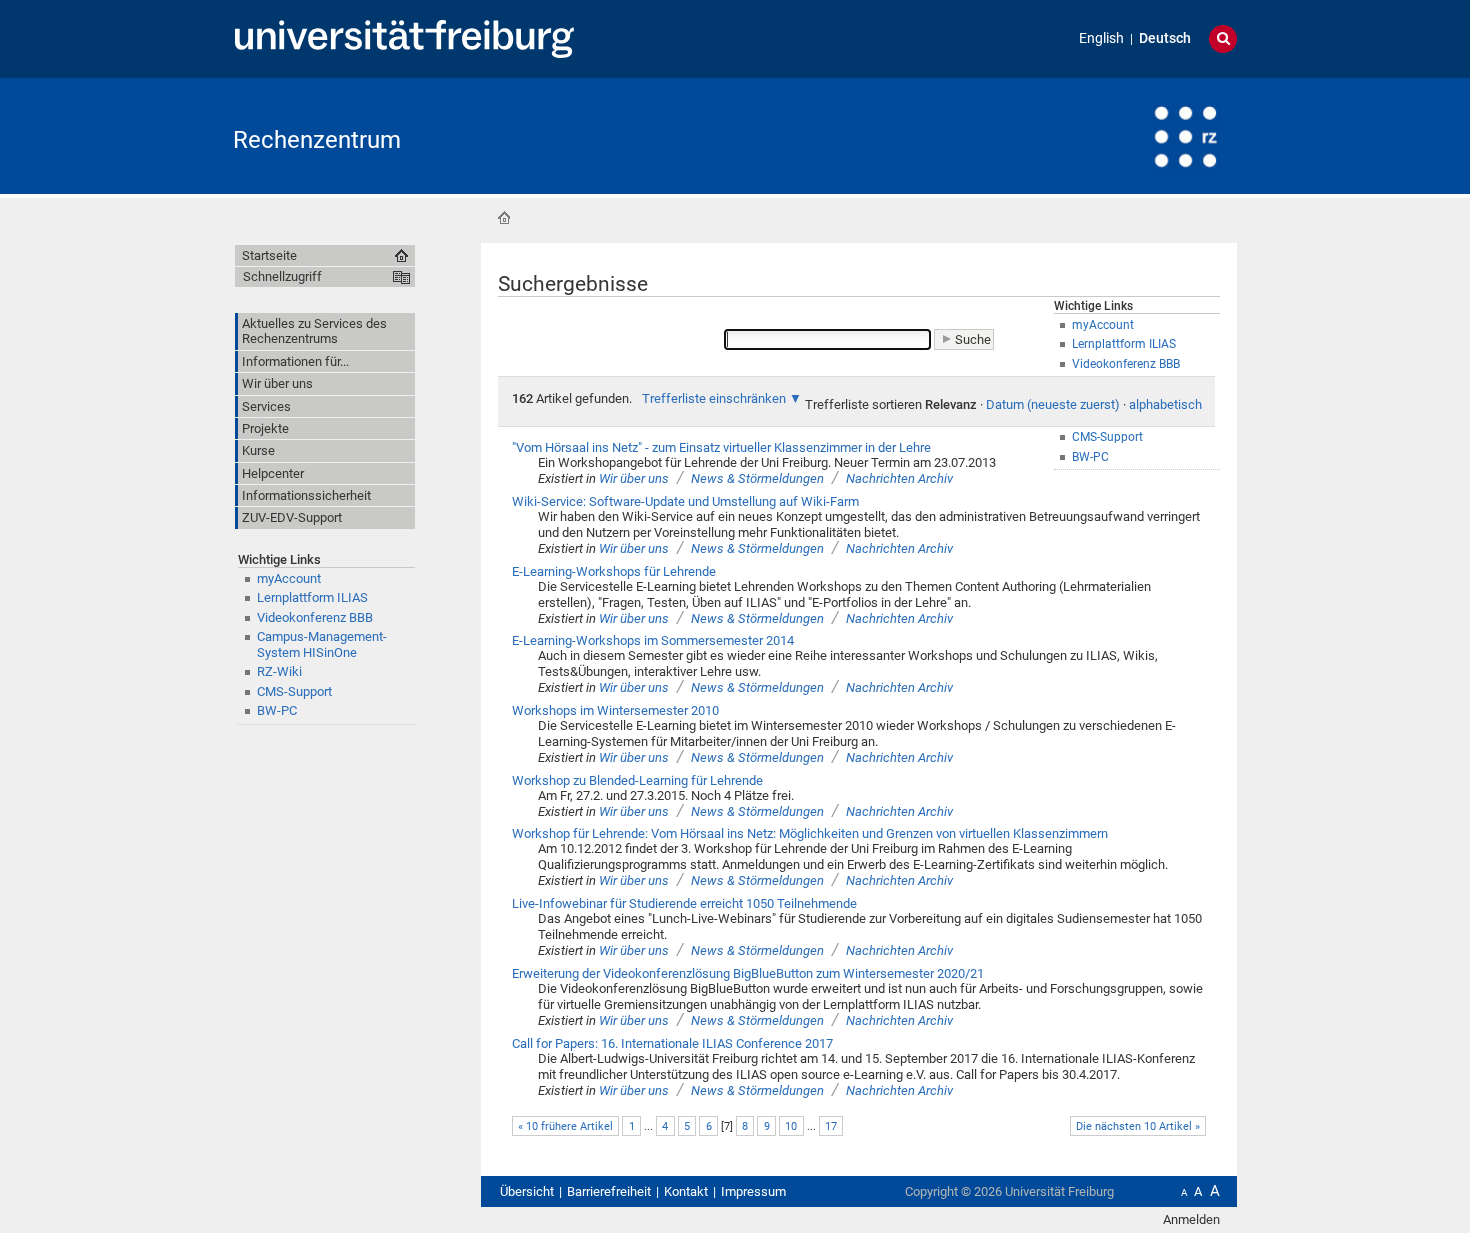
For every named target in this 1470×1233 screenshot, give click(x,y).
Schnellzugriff (282, 276)
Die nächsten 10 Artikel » (1138, 1126)
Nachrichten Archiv (899, 478)
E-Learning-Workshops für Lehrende (614, 571)
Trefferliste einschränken (714, 398)
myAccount (289, 578)
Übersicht (527, 1191)
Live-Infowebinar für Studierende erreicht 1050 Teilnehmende (684, 903)
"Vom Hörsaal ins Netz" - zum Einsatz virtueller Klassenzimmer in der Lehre (721, 447)
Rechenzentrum (317, 140)
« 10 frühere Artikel (565, 1126)
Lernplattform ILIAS (312, 597)
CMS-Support (294, 691)
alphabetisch (1165, 404)
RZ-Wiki (279, 671)
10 (791, 1126)
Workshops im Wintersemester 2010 (615, 710)
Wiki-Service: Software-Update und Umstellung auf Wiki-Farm (685, 501)
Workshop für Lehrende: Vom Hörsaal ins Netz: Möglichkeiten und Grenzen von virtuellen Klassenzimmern (810, 833)
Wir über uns (634, 478)
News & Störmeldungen (757, 478)
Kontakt (686, 1191)
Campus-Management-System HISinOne (322, 644)
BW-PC (277, 710)
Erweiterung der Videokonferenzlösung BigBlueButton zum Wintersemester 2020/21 (748, 973)
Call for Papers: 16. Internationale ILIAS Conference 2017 (672, 1043)
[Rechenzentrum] (1139, 134)
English (1101, 38)
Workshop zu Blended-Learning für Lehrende (637, 780)
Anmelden (1191, 1219)
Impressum (753, 1191)
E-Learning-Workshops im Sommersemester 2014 (653, 640)
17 (831, 1126)
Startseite (504, 218)
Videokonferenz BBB (315, 617)
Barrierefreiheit (609, 1191)
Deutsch (1165, 38)
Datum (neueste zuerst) (1053, 404)
